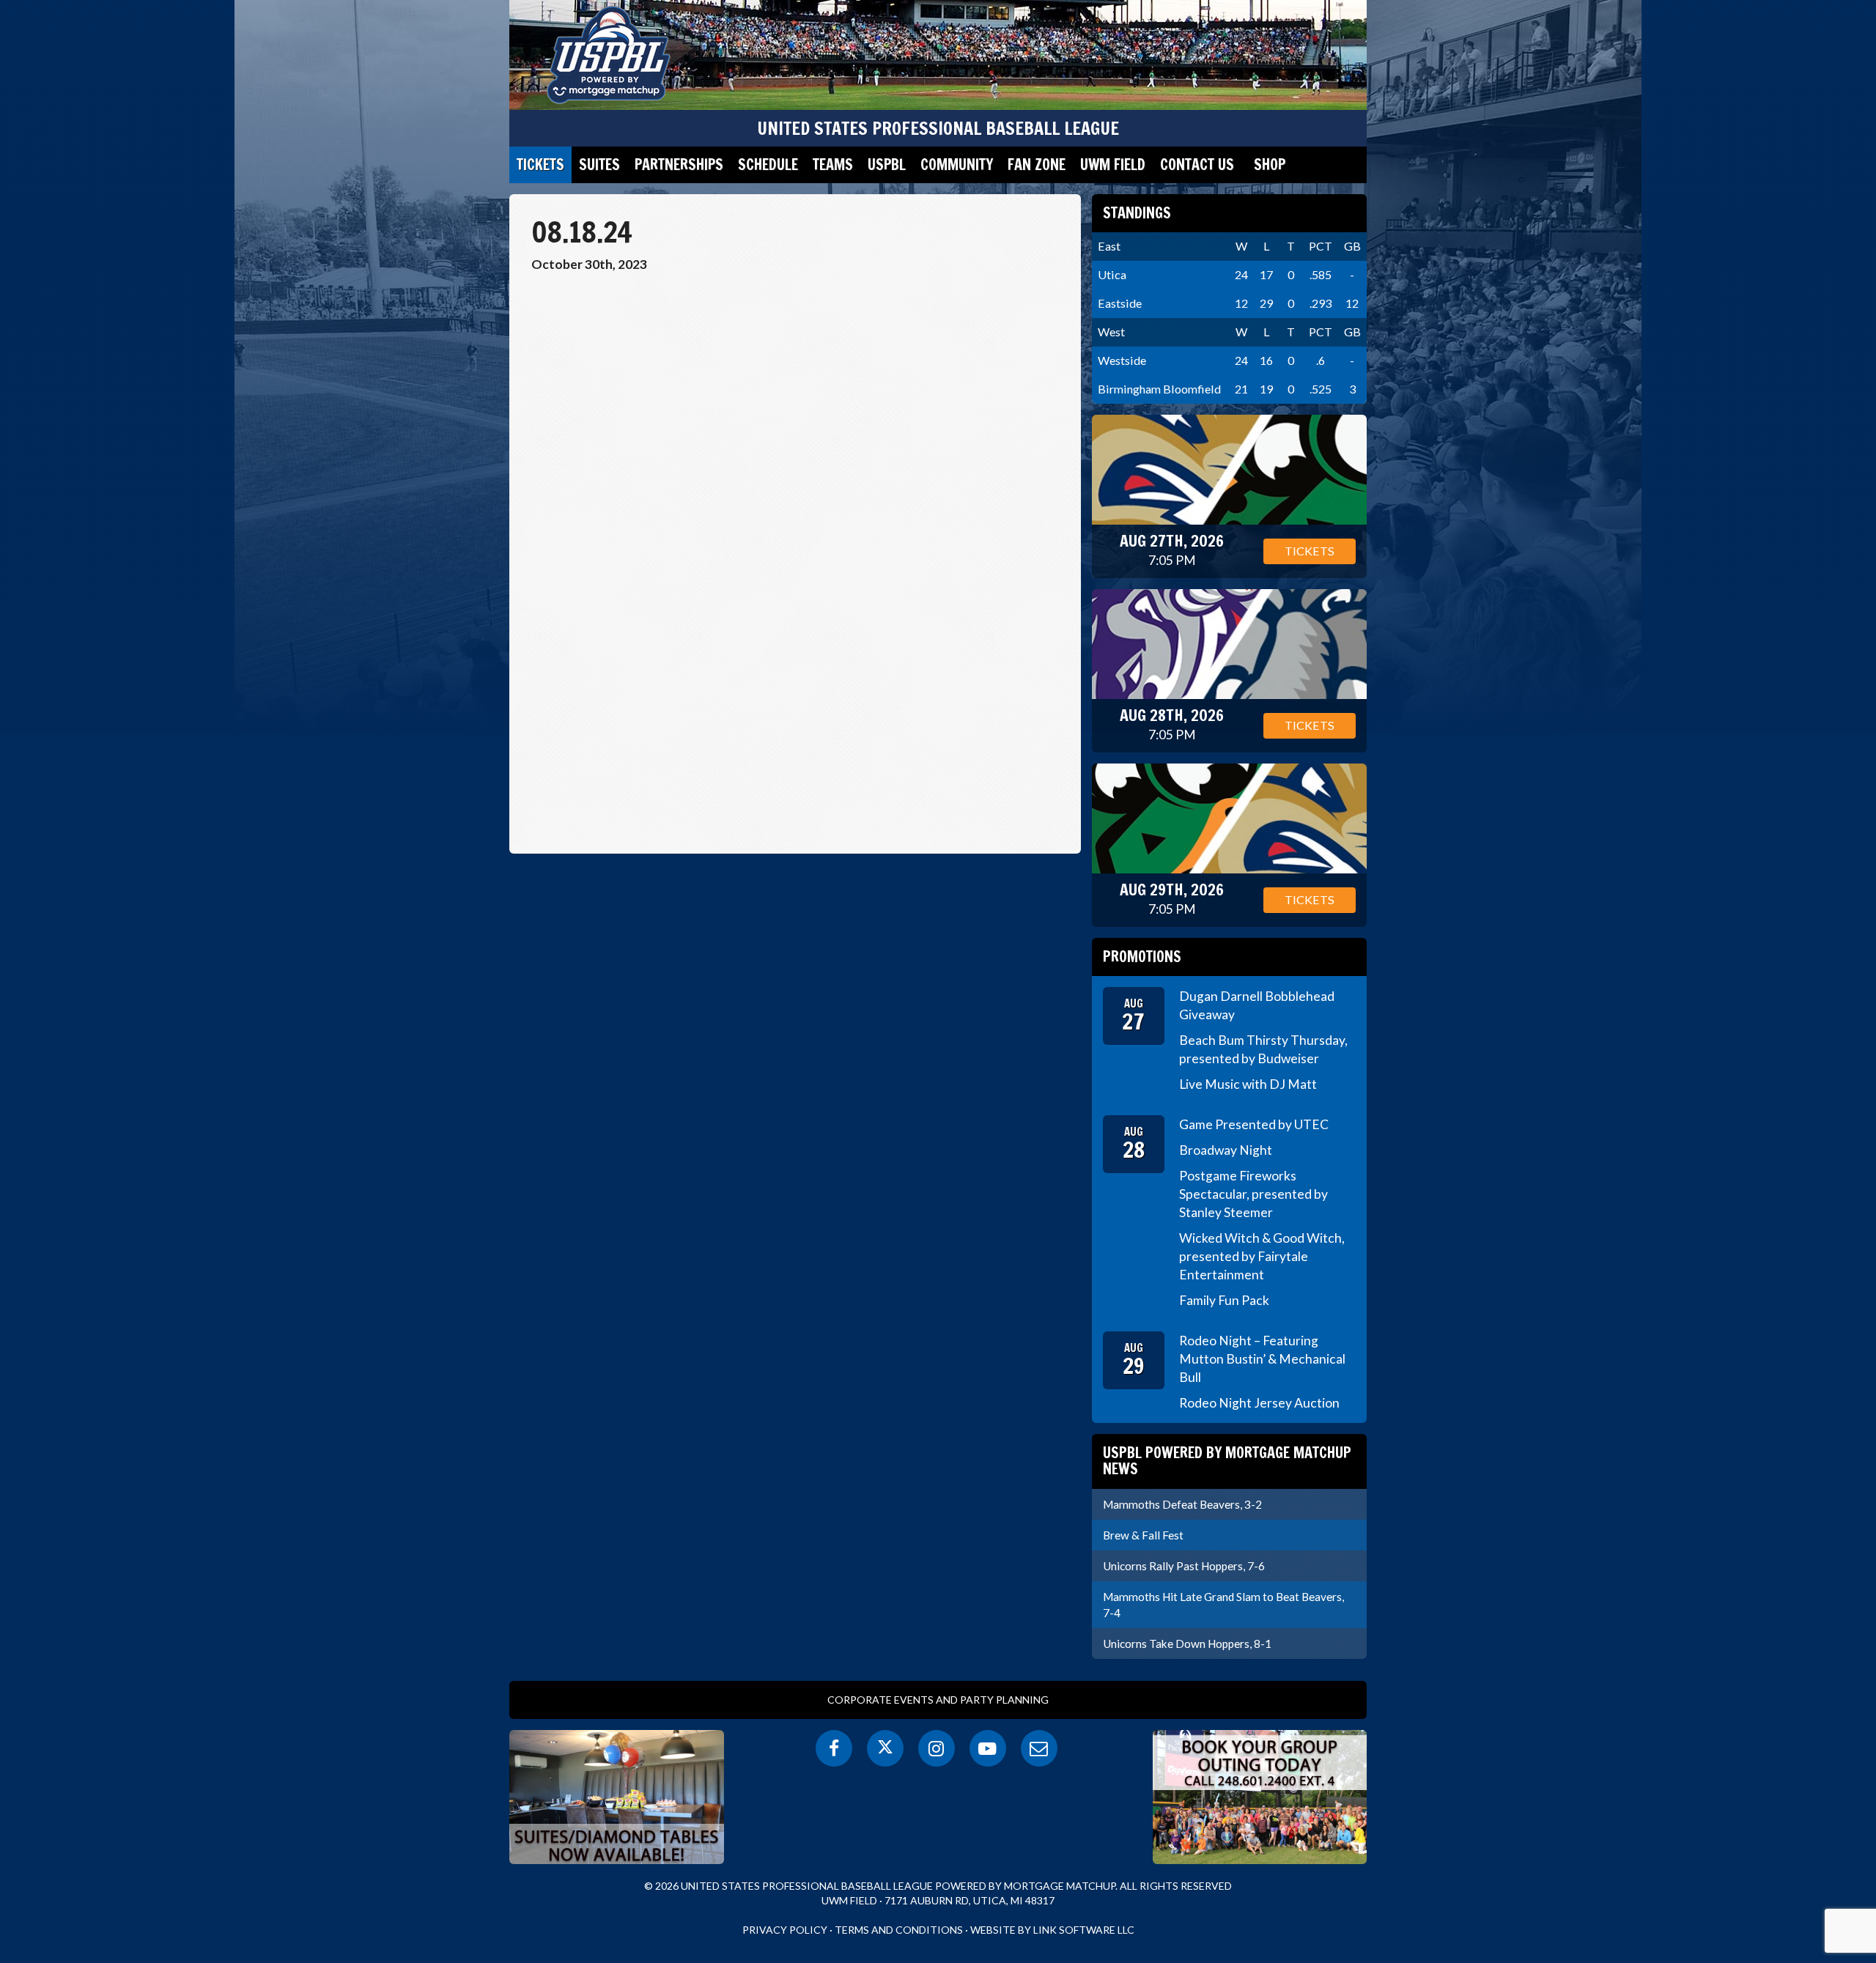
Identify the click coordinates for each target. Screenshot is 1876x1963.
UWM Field (1113, 164)
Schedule (768, 164)
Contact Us (1197, 164)
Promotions (1142, 957)
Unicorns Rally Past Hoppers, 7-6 (1184, 1566)
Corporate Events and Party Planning (938, 1700)
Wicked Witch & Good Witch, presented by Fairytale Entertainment (1262, 1256)
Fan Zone (1037, 164)
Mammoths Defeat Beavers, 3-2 (1182, 1504)
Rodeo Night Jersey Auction (1259, 1403)
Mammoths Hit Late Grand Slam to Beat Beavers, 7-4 (1223, 1605)
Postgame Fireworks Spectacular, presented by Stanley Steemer (1253, 1194)
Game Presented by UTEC (1254, 1124)
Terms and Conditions (899, 1930)
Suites (599, 164)
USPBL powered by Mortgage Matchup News (1227, 1461)
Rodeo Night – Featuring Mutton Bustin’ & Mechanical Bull (1262, 1359)
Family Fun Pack (1224, 1300)
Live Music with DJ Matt (1248, 1084)
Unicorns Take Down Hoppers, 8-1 (1187, 1644)
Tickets (540, 164)
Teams (833, 164)
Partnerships (679, 164)
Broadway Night (1226, 1150)
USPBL (887, 164)
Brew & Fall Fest (1143, 1535)
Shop (1270, 164)
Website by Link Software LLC (1052, 1930)
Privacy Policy (785, 1930)
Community (957, 164)
